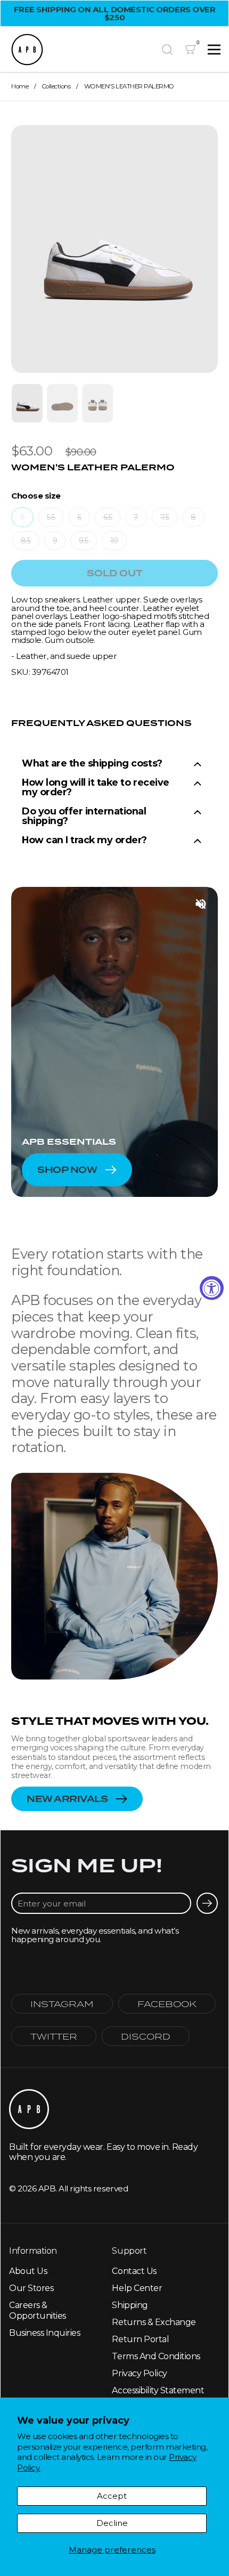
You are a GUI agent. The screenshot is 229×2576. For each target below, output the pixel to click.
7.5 (165, 517)
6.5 (108, 517)
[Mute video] (201, 904)
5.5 (51, 517)
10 (114, 541)
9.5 (84, 541)
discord (146, 2036)
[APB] (81, 50)
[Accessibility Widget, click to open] (212, 1288)
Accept (112, 2496)
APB (47, 2188)
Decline (112, 2523)
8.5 (26, 541)
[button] (167, 50)
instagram (62, 2004)
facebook (167, 2004)
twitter (54, 2036)
